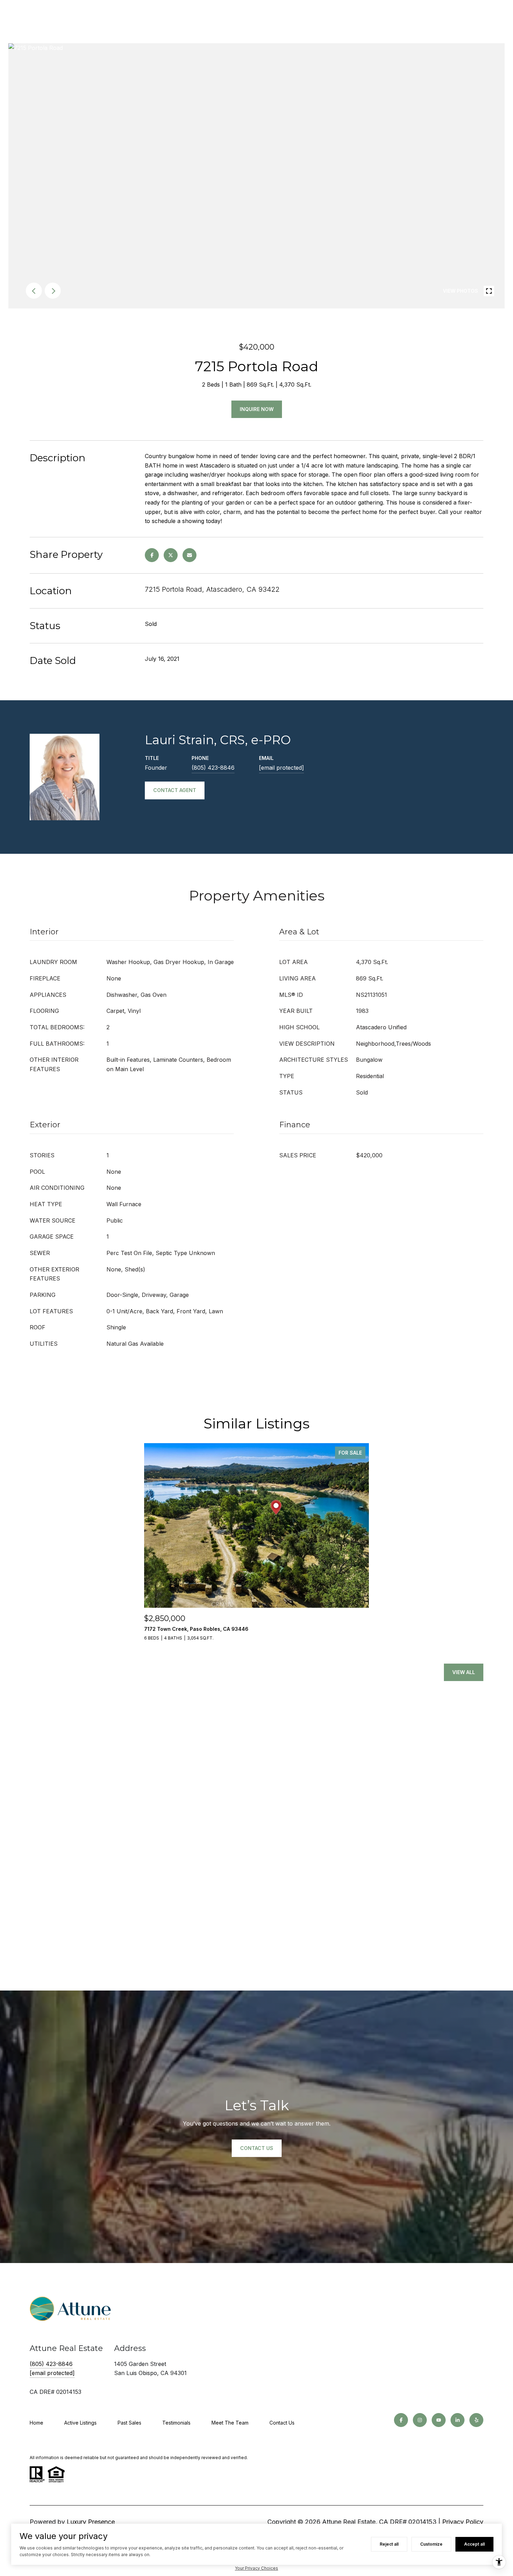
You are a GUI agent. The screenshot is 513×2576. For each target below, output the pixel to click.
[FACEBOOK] (401, 2420)
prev (34, 291)
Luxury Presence (91, 2522)
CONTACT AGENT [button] (175, 790)
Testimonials (176, 2423)
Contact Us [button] (257, 2148)
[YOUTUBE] (439, 2420)
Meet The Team (230, 2423)
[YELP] (476, 2420)
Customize (431, 2544)
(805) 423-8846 (213, 768)
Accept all (474, 2544)
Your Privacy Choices (256, 2568)
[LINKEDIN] (458, 2420)
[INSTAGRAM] (420, 2420)
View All (464, 1672)
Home (36, 2423)
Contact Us (282, 2423)
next (53, 291)
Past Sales (129, 2423)
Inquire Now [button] (257, 409)
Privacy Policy (463, 2522)
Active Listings (80, 2423)
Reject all (389, 2544)
